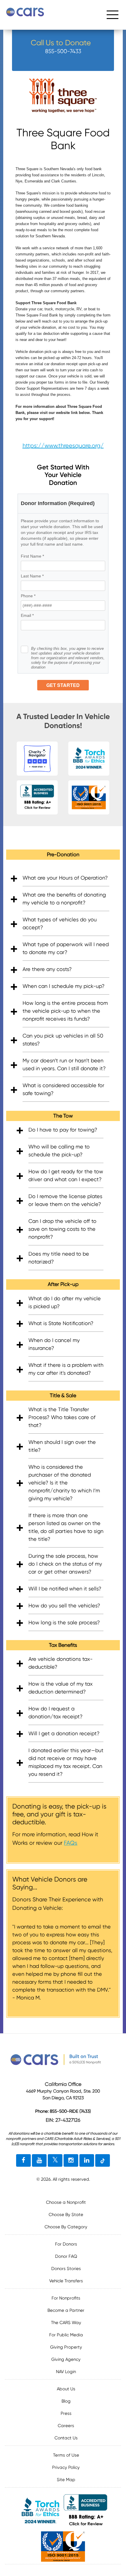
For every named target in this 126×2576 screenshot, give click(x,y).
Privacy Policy (66, 2467)
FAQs (71, 1843)
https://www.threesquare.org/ (63, 446)
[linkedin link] (87, 2161)
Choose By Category (66, 2227)
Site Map (66, 2480)
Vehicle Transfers (66, 2281)
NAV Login (66, 2372)
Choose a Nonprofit (66, 2202)
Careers (66, 2426)
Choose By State (66, 2215)
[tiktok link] (103, 2161)
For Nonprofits (66, 2298)
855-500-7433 (63, 51)
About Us (66, 2389)
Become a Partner (66, 2310)
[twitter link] (55, 2161)
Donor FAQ (66, 2256)
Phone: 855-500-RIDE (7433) (63, 2111)
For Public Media (66, 2335)
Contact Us (66, 2438)
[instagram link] (71, 2161)
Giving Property (66, 2347)
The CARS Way (66, 2323)
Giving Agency (66, 2359)
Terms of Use (66, 2455)
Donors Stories (66, 2269)
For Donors (66, 2244)
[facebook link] (23, 2161)
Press (66, 2413)
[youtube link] (39, 2161)
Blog (66, 2401)
